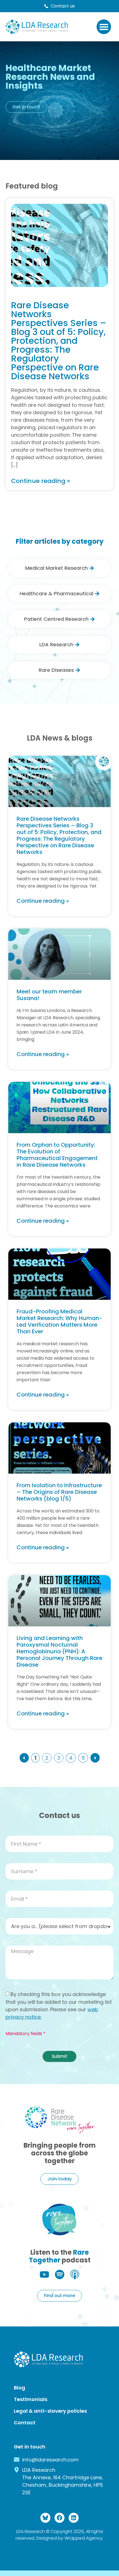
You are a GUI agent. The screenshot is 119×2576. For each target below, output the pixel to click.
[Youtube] (44, 2274)
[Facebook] (59, 2518)
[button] (104, 27)
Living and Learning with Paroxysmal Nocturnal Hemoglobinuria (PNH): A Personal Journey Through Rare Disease (59, 1651)
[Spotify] (60, 2274)
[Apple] (75, 2274)
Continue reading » (43, 901)
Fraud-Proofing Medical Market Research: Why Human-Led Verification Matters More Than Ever (59, 1321)
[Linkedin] (74, 2518)
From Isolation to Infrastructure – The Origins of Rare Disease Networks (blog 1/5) (59, 1492)
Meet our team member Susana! (49, 995)
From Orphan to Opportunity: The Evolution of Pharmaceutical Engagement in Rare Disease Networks (57, 1155)
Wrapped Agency (84, 2538)
